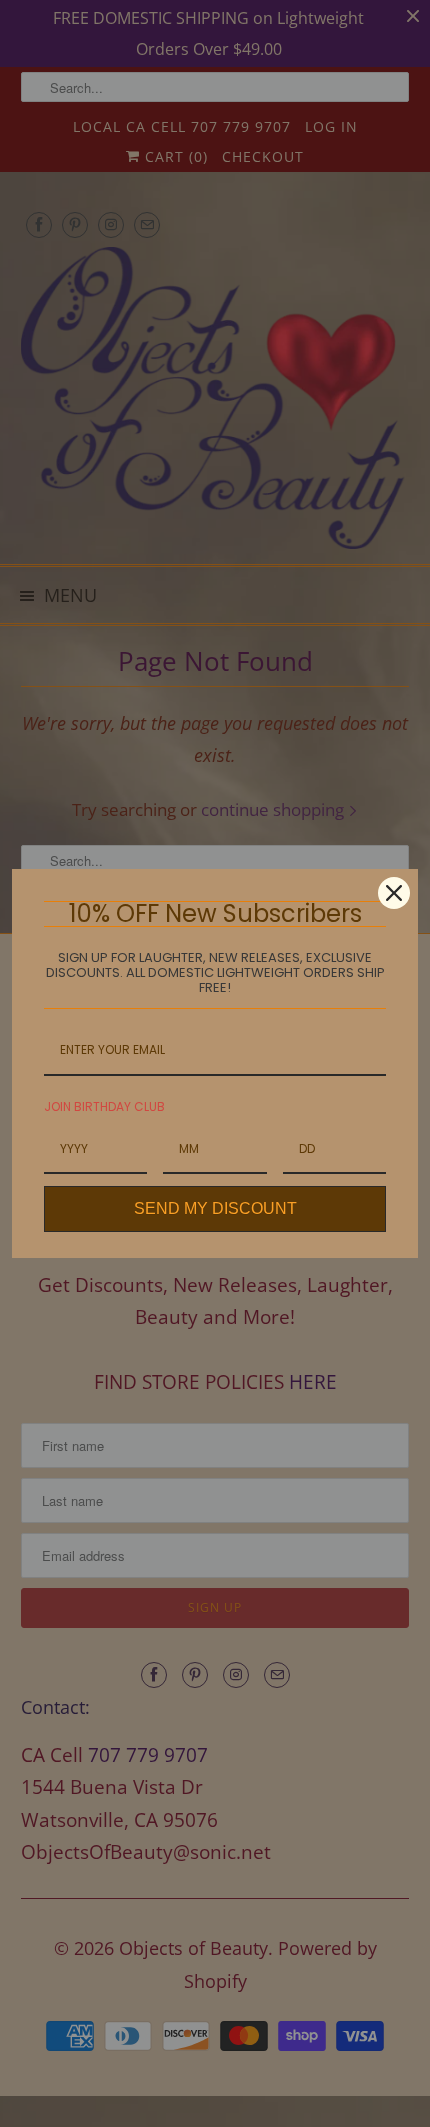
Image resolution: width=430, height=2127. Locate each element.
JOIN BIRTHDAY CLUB (104, 1106)
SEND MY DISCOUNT (215, 1208)
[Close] (394, 893)
